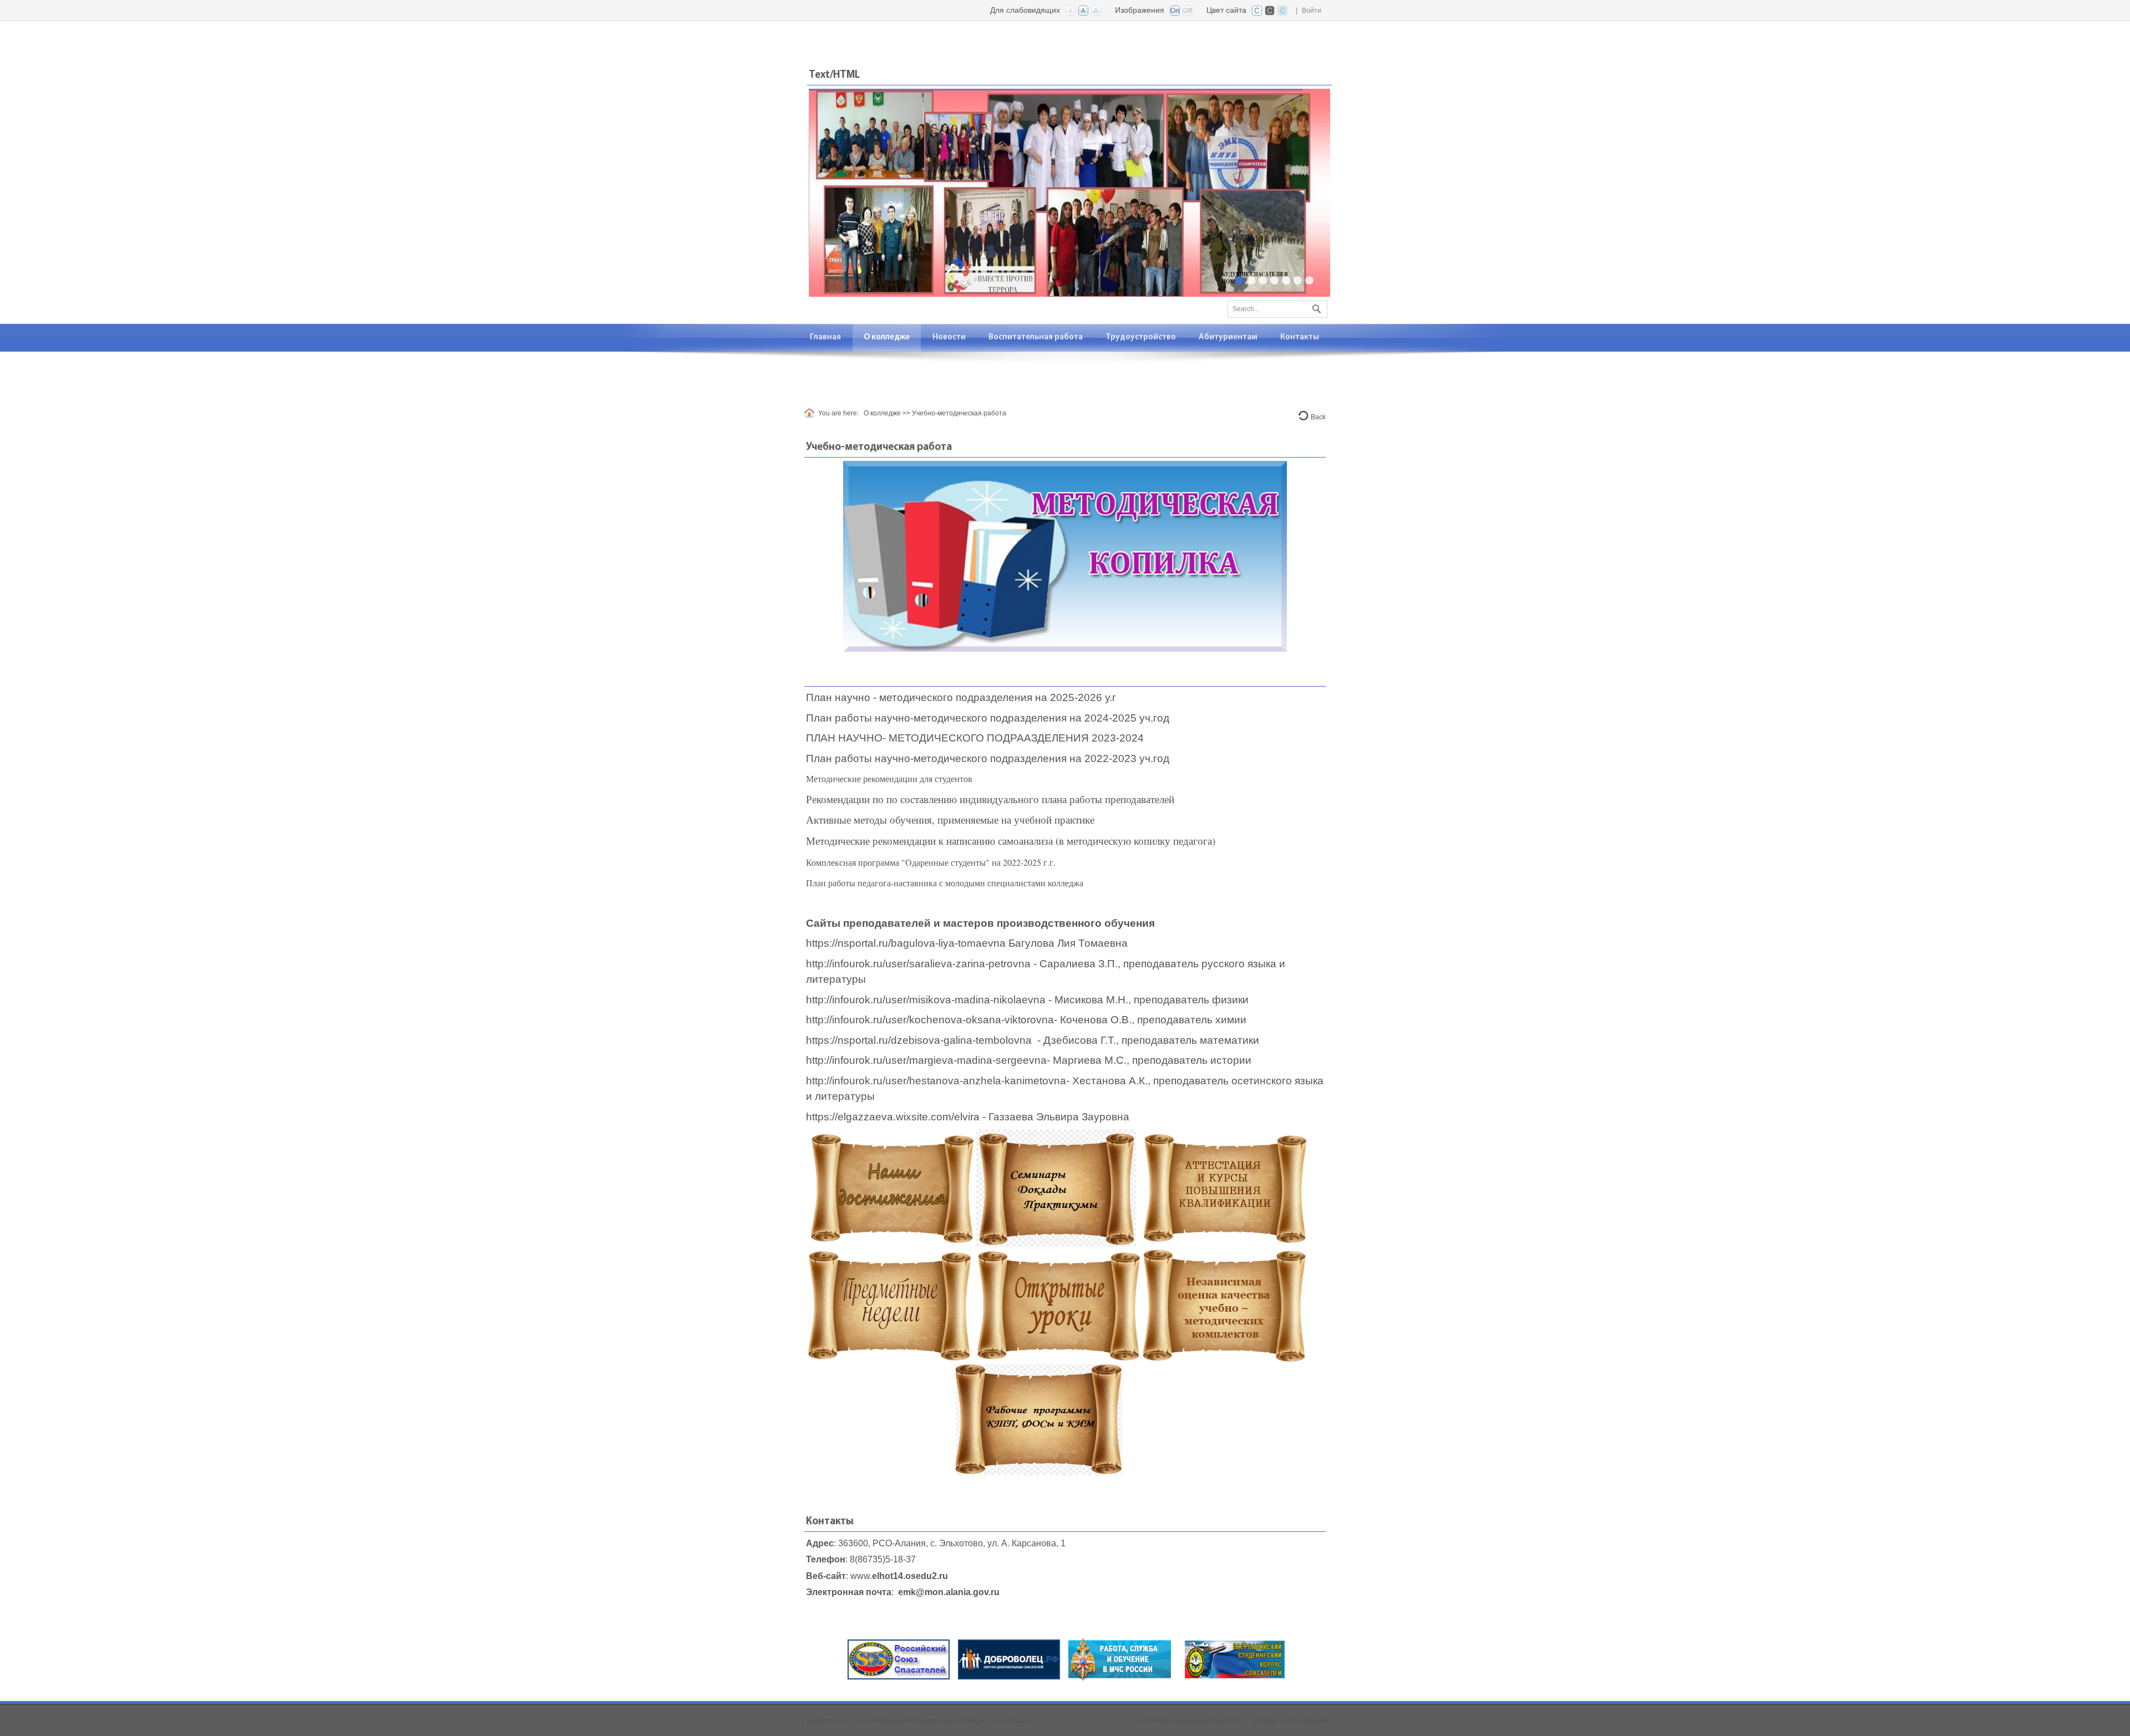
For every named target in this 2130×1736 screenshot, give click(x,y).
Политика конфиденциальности (1188, 1721)
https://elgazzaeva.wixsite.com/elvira (893, 1117)
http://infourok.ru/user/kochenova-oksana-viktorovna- (932, 1020)
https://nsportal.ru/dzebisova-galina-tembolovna (919, 1040)
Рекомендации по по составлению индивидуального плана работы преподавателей (990, 799)
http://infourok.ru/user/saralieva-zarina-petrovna (918, 964)
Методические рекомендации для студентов (889, 778)
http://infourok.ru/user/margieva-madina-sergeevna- (928, 1060)
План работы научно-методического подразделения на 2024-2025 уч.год (988, 718)
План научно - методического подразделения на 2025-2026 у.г (961, 697)
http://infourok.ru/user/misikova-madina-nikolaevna (926, 1000)
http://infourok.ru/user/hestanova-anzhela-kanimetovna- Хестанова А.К (975, 1081)
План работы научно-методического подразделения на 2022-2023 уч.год (988, 758)
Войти (1312, 11)
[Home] (811, 413)
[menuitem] (826, 337)
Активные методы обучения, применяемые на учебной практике (950, 819)
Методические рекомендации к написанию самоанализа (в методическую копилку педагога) (1011, 841)
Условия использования (1290, 1721)
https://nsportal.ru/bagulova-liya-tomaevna (906, 943)
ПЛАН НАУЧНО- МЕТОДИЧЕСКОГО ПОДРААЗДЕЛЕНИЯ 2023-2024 (976, 738)
